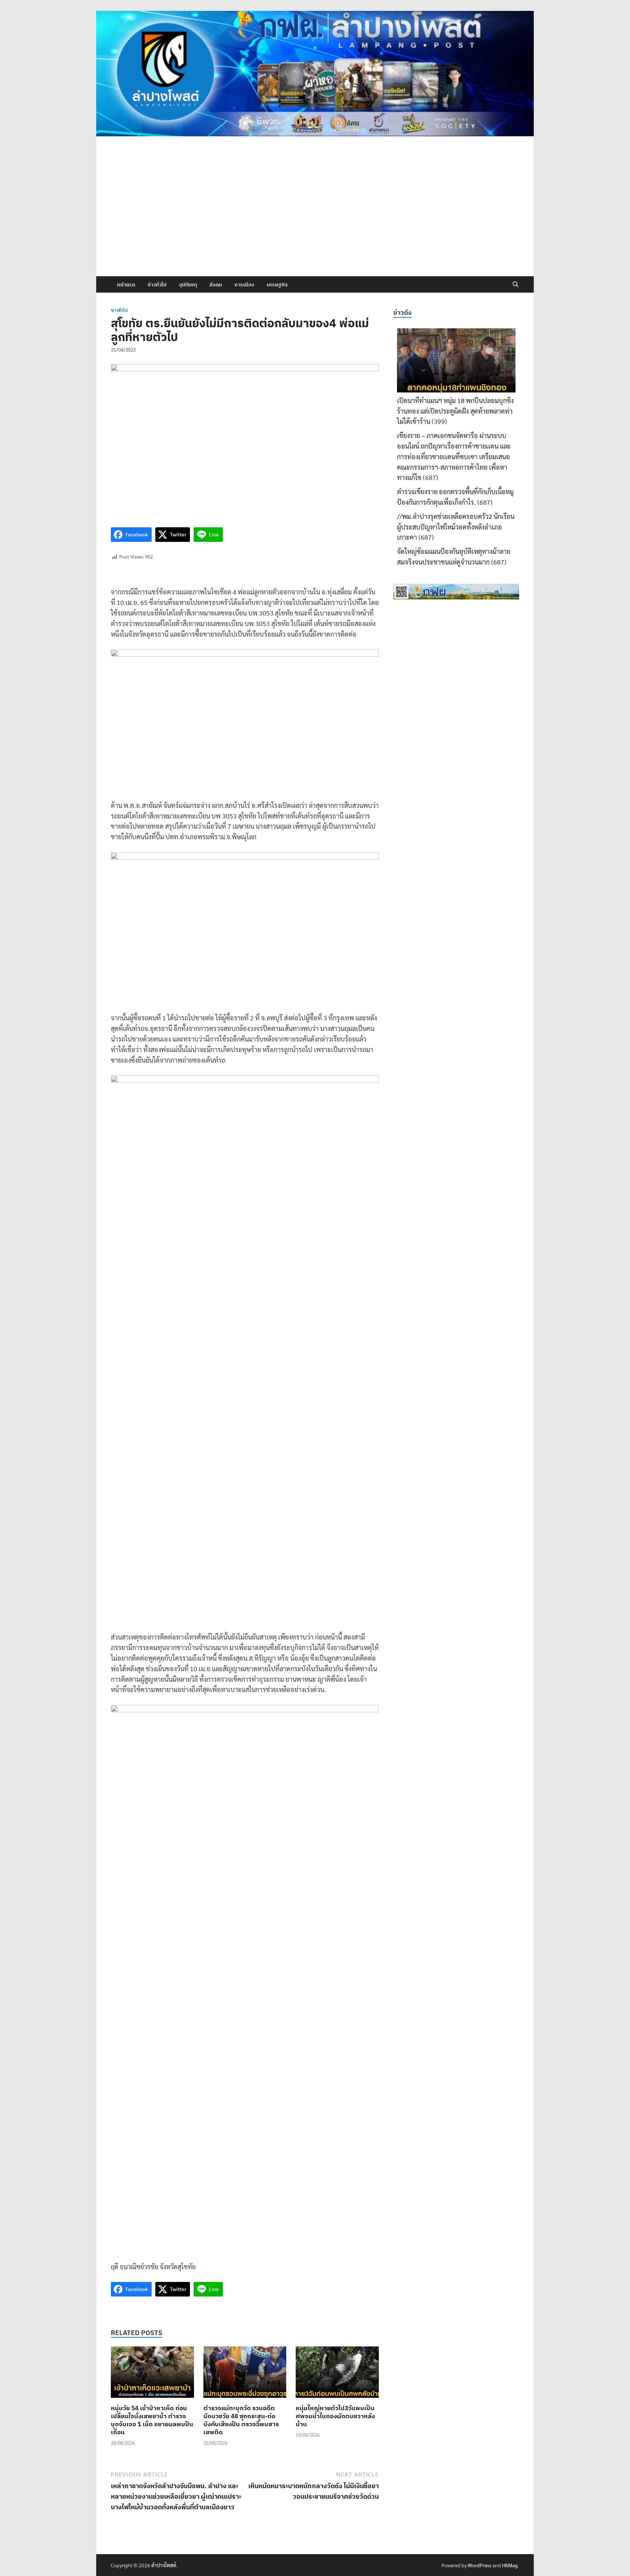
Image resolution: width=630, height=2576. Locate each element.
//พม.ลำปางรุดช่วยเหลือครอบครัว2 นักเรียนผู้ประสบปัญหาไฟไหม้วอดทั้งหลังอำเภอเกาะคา (456, 527)
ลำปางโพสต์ (164, 2565)
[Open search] (516, 285)
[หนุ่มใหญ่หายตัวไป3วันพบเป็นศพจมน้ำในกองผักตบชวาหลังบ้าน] (337, 2374)
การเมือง (244, 285)
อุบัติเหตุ (188, 285)
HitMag (510, 2565)
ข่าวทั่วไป (157, 285)
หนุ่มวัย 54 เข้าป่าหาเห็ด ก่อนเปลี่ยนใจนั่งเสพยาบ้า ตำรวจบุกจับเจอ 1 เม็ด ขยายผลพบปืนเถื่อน (152, 2420)
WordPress (480, 2565)
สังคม (216, 285)
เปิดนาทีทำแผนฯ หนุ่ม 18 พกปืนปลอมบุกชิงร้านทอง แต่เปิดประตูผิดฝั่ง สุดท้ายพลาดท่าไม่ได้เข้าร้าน (455, 411)
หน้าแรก (126, 285)
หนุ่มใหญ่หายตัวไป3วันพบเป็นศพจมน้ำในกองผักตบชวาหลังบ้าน (335, 2416)
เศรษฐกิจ (277, 285)
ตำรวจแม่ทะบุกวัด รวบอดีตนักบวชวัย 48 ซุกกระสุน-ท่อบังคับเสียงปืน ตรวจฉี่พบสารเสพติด (241, 2420)
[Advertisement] (315, 222)
